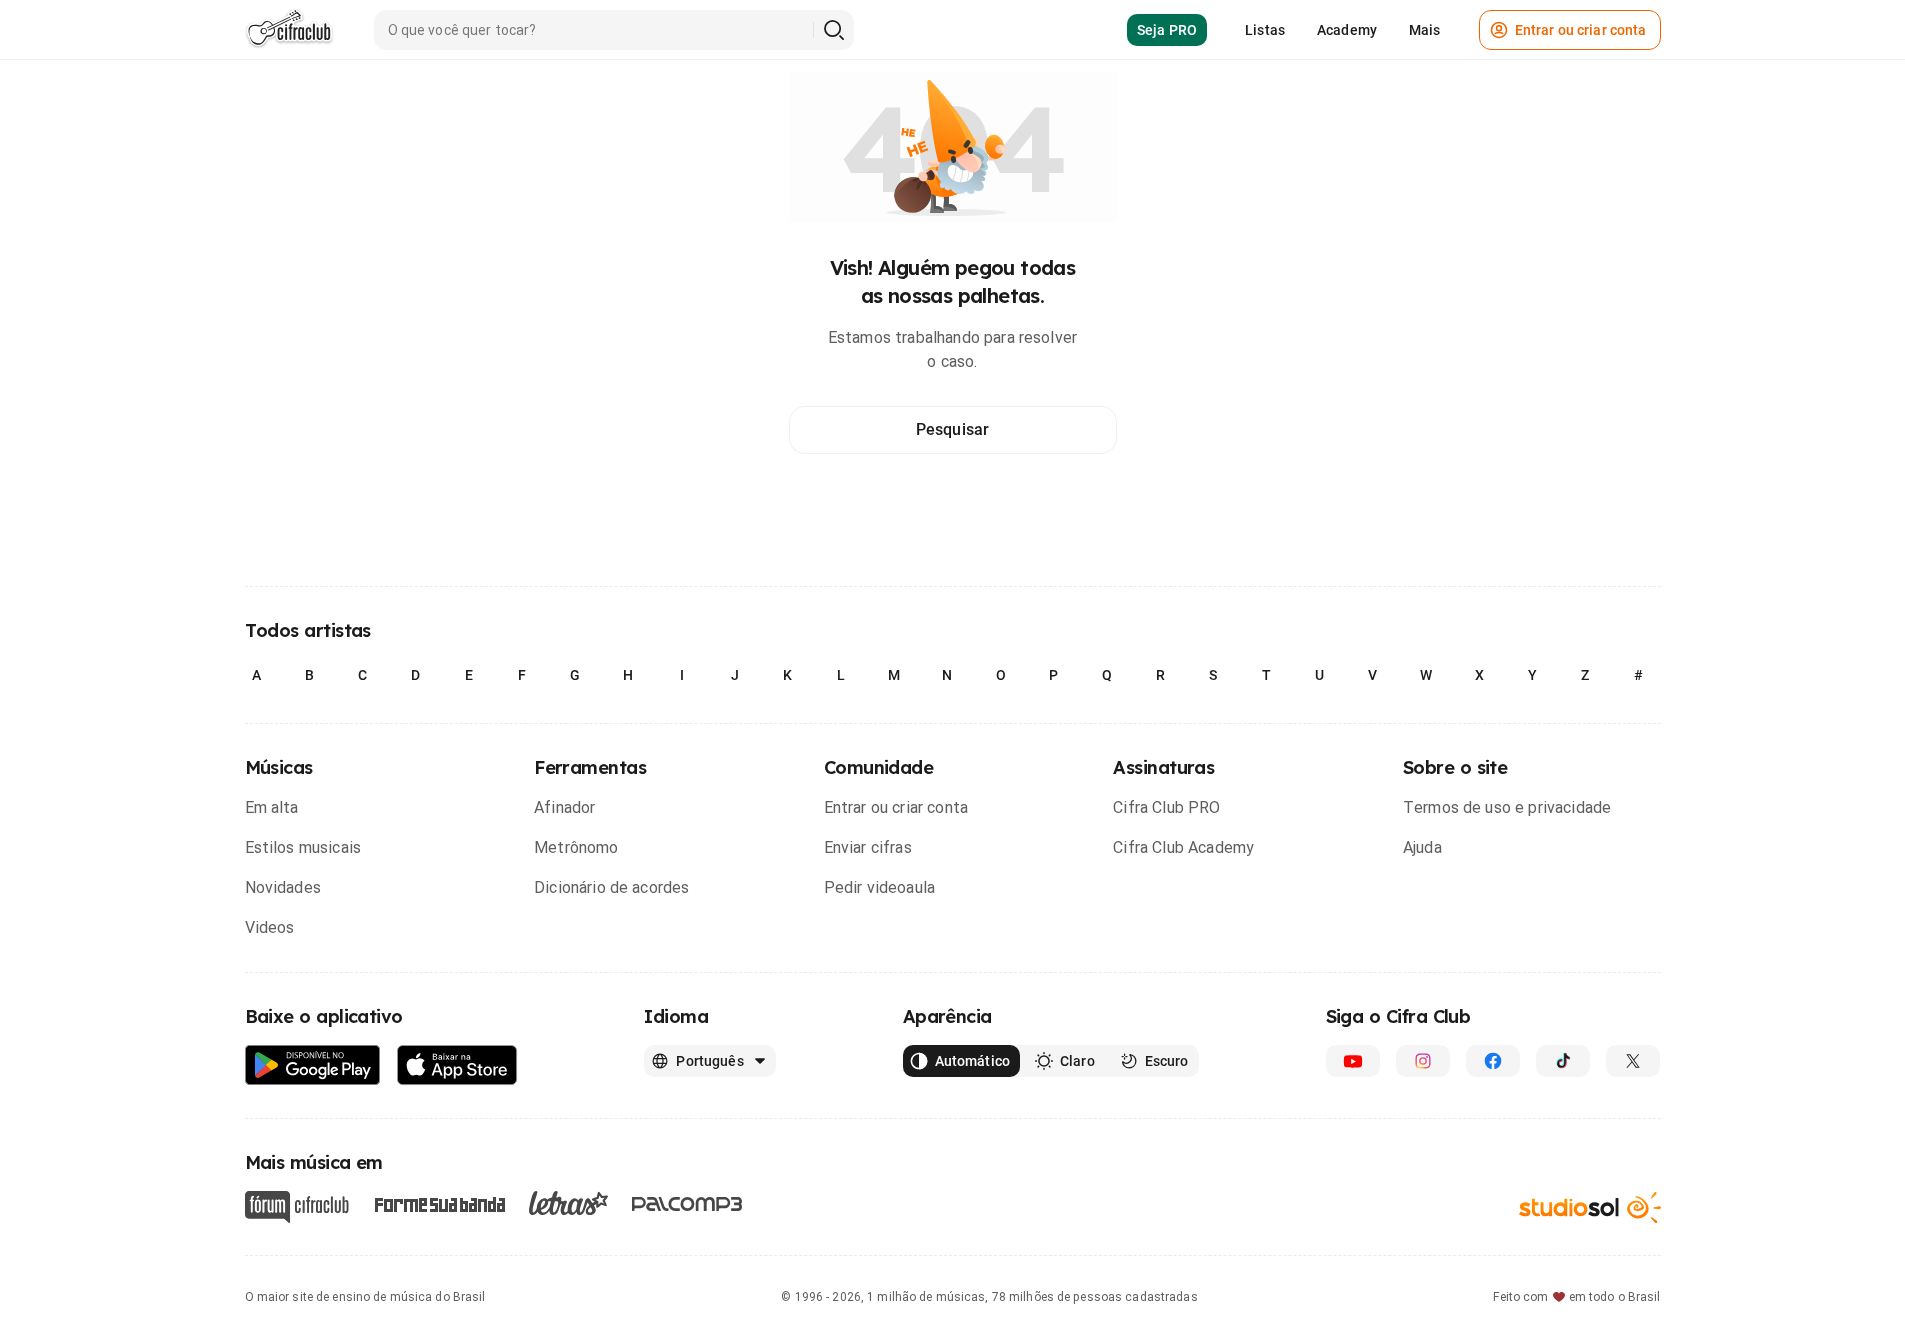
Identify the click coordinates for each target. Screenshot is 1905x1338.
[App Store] (457, 1065)
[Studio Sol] (1590, 1207)
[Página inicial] (289, 30)
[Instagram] (1423, 1061)
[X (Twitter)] (1633, 1061)
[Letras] (568, 1203)
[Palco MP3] (687, 1204)
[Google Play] (313, 1065)
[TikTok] (1563, 1061)
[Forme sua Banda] (439, 1203)
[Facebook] (1493, 1061)
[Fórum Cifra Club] (297, 1207)
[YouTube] (1353, 1061)
